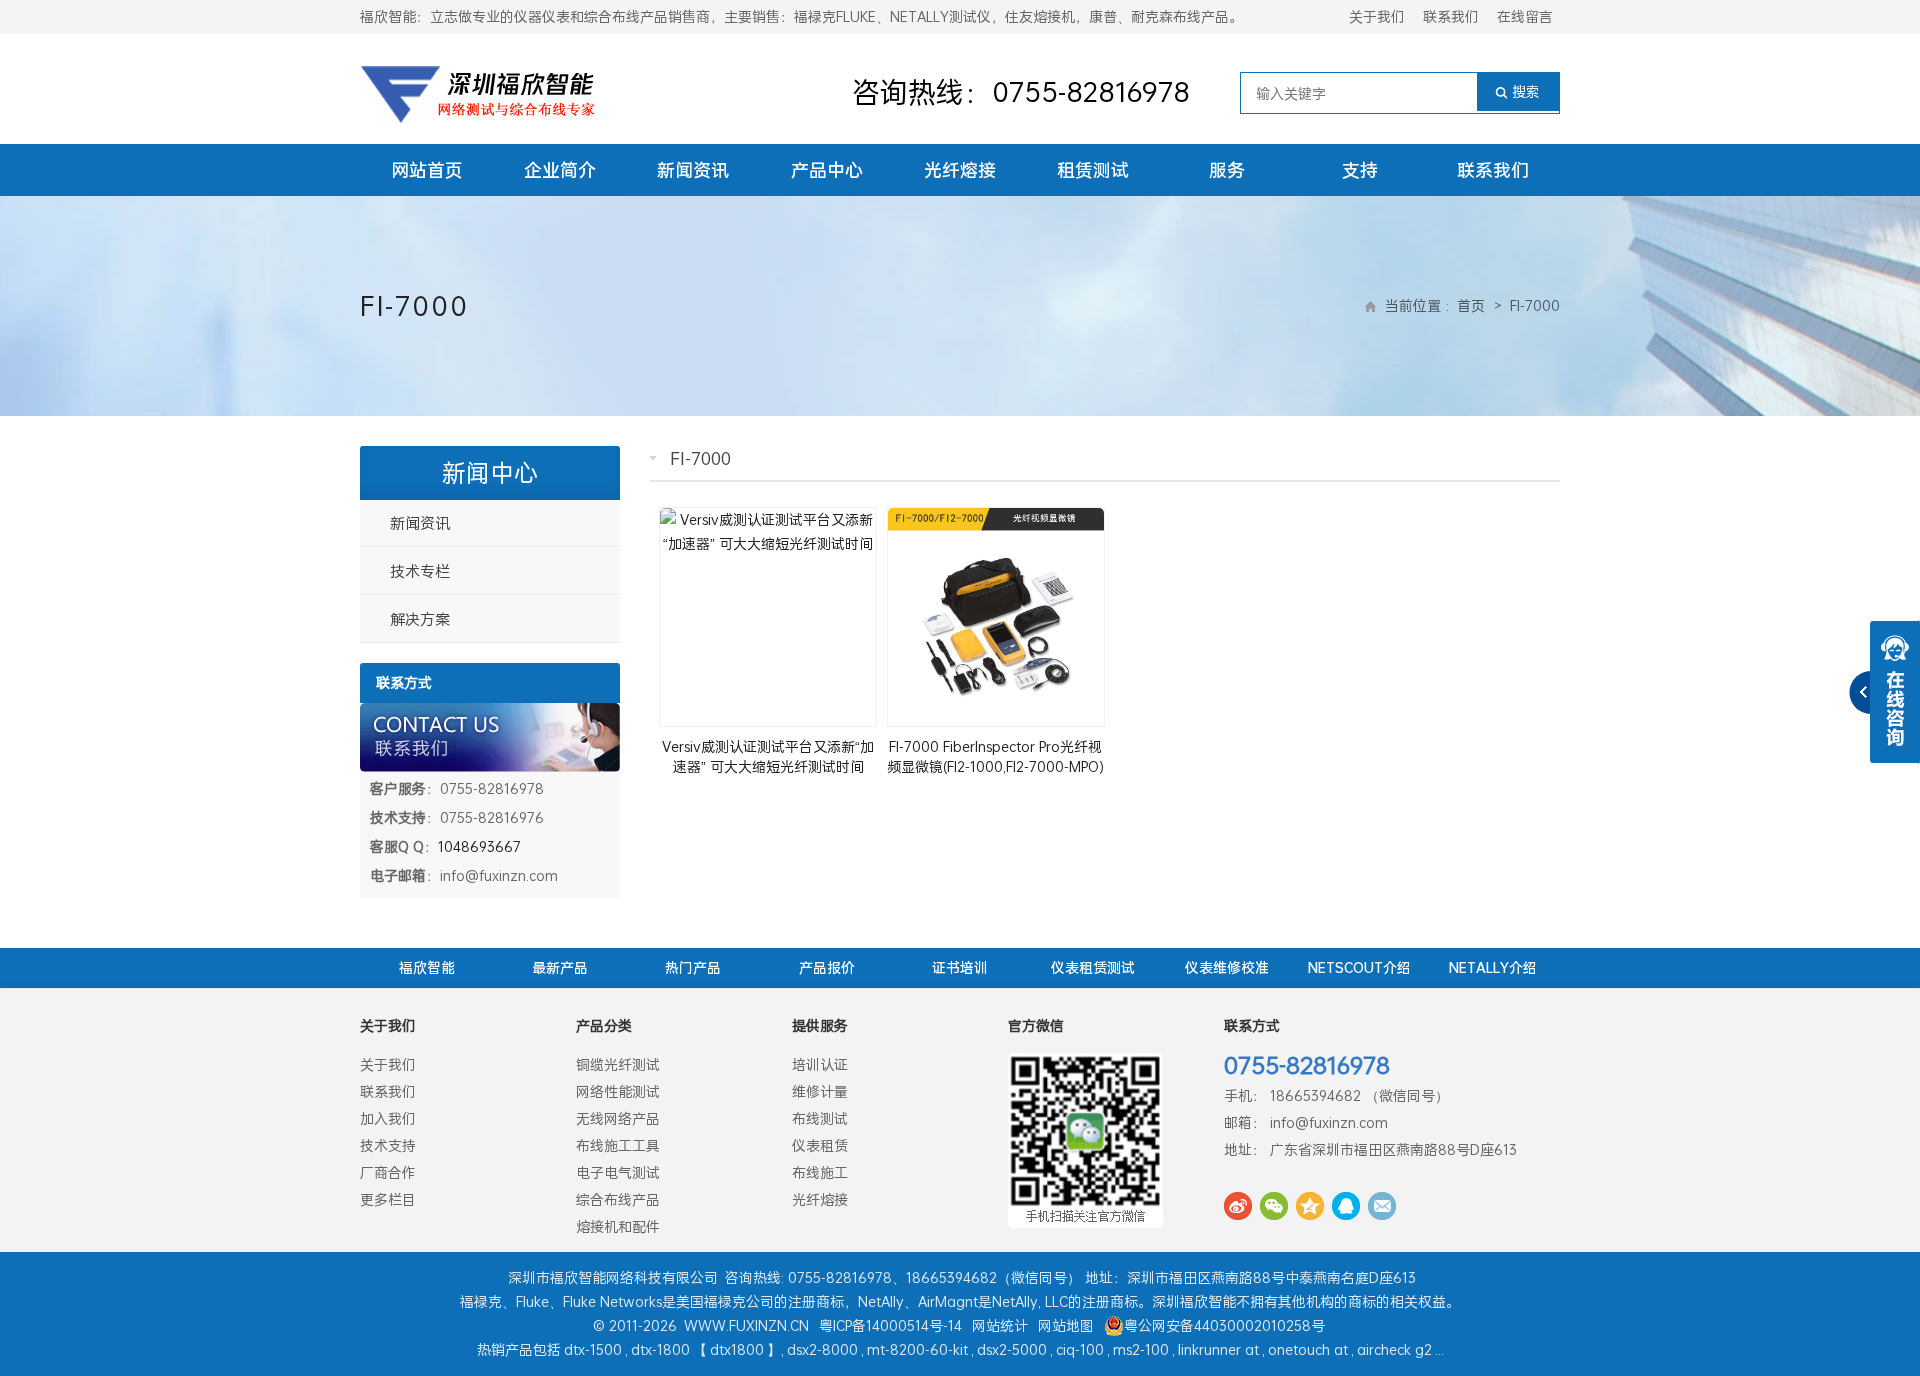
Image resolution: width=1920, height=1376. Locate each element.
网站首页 (427, 170)
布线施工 (820, 1172)
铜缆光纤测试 (618, 1064)
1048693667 (479, 846)
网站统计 (1000, 1325)
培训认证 (820, 1064)
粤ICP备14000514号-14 (890, 1325)
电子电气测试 (618, 1172)
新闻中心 (490, 473)
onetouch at (1308, 1349)
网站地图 (1066, 1325)
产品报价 (827, 967)
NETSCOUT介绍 (1359, 967)
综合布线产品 (618, 1199)
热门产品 (693, 967)
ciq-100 (1080, 1349)
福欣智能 (427, 967)
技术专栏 (420, 571)
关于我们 (1377, 16)
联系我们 (1451, 16)
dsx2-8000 (822, 1349)
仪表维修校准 (1227, 967)
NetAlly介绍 (1493, 967)
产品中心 (827, 170)
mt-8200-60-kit (917, 1349)
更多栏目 (388, 1199)
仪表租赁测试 (1093, 967)
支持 (1360, 170)
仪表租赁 (820, 1145)
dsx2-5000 (1012, 1349)
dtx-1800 (660, 1349)
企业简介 (560, 170)
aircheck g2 (1394, 1349)
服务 (1227, 170)
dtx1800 (737, 1349)
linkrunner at (1218, 1349)
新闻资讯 (693, 170)
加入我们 (388, 1118)
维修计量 (820, 1091)
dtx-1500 (593, 1349)
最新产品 (560, 967)
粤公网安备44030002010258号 (1224, 1325)
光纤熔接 (960, 170)
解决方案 (420, 619)
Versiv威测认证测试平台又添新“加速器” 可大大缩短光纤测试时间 (768, 756)
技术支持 (388, 1145)
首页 (1471, 305)
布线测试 (820, 1118)
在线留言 (1525, 16)
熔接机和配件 (618, 1226)
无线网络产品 (618, 1118)
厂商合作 (388, 1172)
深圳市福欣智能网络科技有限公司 (613, 1277)
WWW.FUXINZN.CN (746, 1325)
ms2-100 (1141, 1349)
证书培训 (960, 967)
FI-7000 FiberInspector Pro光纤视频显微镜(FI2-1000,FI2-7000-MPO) (995, 756)
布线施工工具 (618, 1145)
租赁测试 (1093, 170)
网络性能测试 (618, 1091)
